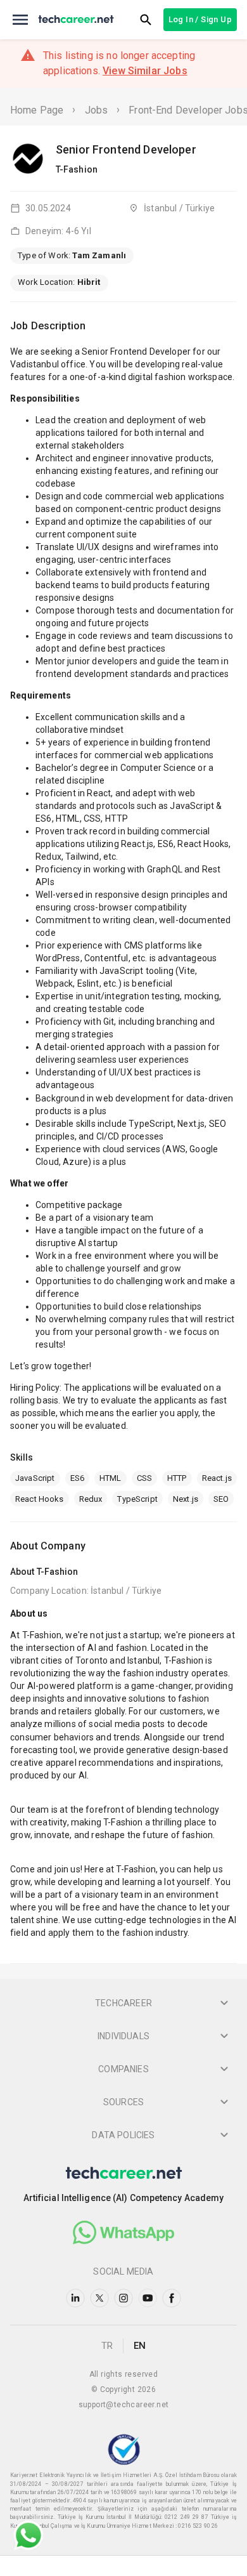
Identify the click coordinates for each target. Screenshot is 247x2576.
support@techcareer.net (124, 2405)
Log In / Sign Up (200, 19)
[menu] (20, 20)
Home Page (37, 110)
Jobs (97, 110)
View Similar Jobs (145, 71)
